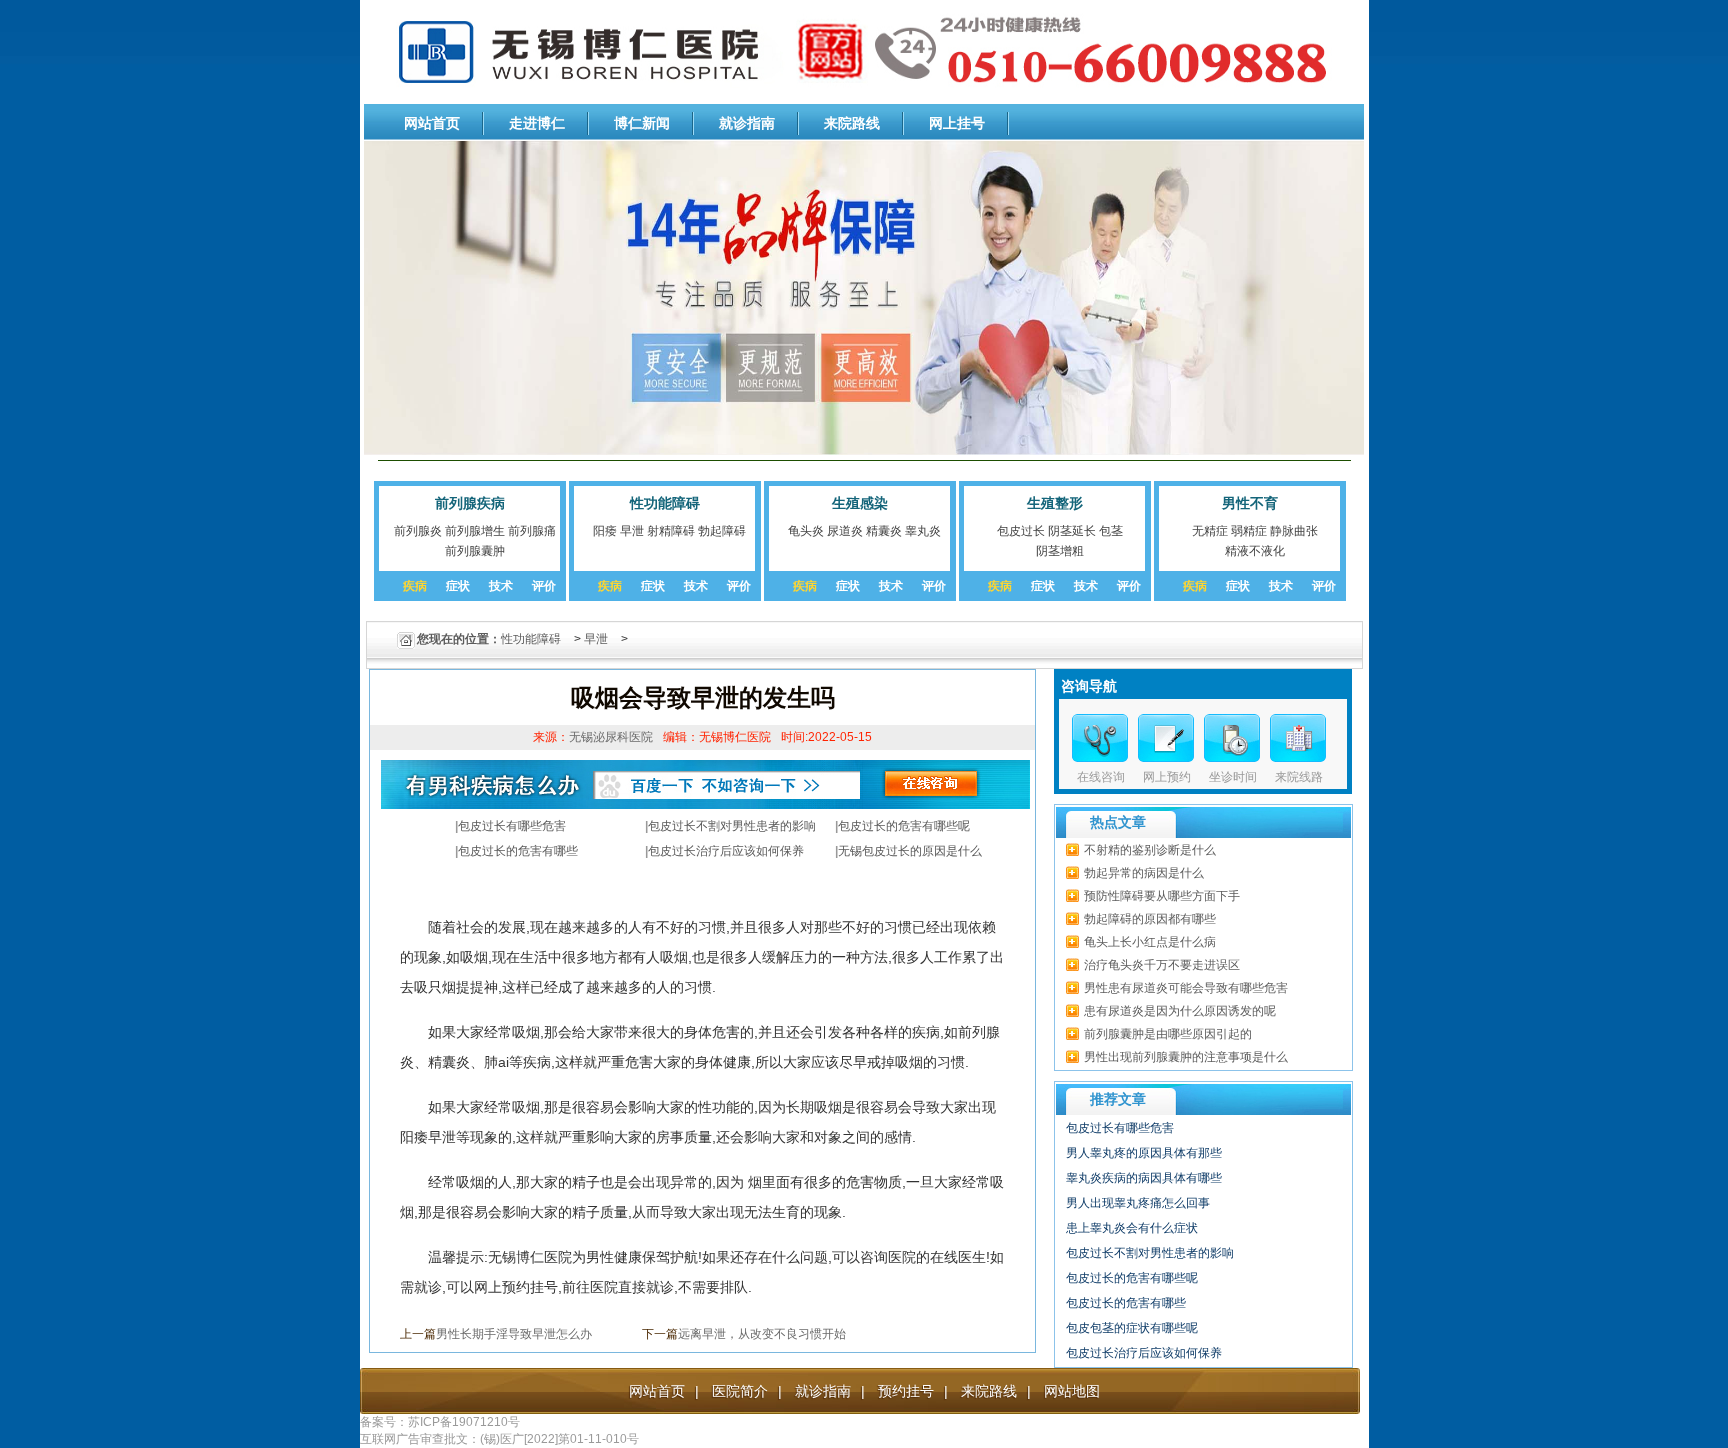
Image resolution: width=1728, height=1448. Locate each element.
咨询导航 (1089, 686)
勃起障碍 (722, 531)
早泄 (632, 531)
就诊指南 (747, 123)
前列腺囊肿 (475, 551)
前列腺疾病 (470, 503)
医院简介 (740, 1391)
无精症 (1210, 531)
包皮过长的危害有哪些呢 (904, 826)
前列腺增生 (475, 531)
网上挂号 (957, 123)
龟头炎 (806, 531)
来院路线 (852, 123)
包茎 (1111, 531)
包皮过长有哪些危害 (512, 826)
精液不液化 (1255, 551)
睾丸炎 (923, 531)
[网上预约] (1166, 738)
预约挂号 (906, 1391)
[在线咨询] (1100, 738)
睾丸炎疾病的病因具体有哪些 (1144, 1178)
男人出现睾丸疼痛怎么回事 (1138, 1203)
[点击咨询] (1232, 738)
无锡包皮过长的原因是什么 (910, 851)
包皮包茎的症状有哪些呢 (1132, 1328)
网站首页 (432, 123)
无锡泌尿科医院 (611, 737)
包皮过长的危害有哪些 (518, 851)
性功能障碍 (665, 503)
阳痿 (605, 531)
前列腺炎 (418, 531)
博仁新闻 (642, 123)
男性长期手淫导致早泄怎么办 (514, 1334)
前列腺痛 (532, 531)
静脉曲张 (1294, 531)
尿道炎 (845, 531)
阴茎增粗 (1060, 551)
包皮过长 (1021, 531)
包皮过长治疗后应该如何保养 (726, 851)
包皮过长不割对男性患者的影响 (732, 826)
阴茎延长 (1072, 531)
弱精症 (1249, 531)
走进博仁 (537, 123)
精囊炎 (884, 531)
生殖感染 (860, 503)
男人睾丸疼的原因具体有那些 (1144, 1153)
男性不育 (1250, 503)
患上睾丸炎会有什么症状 (1132, 1228)
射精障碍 (671, 531)
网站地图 (1072, 1391)
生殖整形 (1055, 503)
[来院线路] (1298, 738)
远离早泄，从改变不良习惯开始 (762, 1334)
